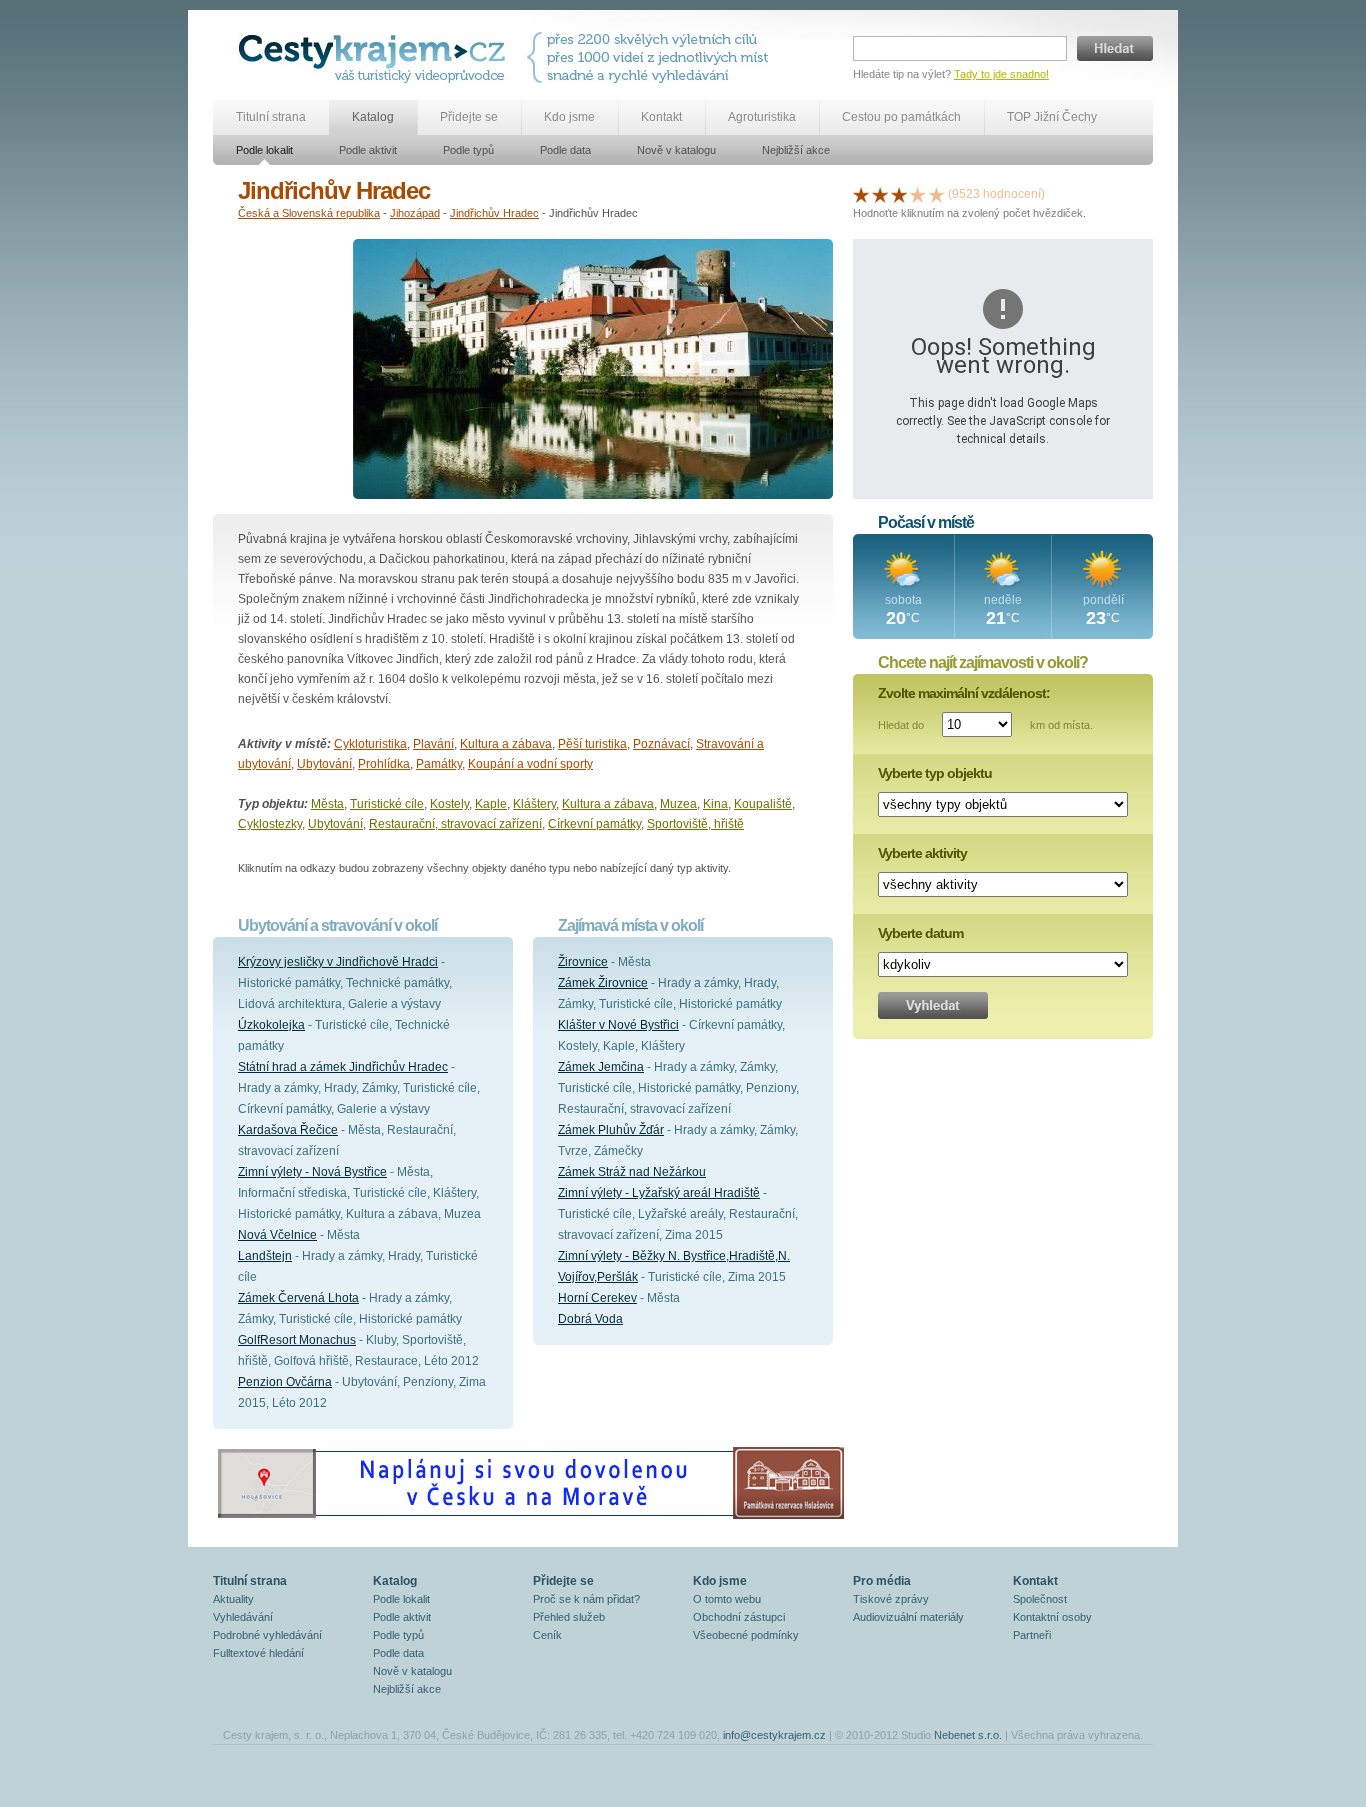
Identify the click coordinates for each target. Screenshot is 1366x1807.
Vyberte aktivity (922, 853)
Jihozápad (415, 213)
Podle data (565, 150)
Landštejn (265, 1256)
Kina (715, 804)
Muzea (678, 804)
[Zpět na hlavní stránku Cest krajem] (375, 57)
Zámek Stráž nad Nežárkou (632, 1172)
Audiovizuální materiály (908, 1617)
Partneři (1032, 1635)
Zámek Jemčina (601, 1067)
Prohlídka (384, 764)
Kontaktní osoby (1052, 1617)
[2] (880, 194)
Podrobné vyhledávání (267, 1635)
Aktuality (233, 1599)
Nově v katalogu (676, 150)
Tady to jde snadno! (1001, 74)
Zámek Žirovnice (603, 983)
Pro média (882, 1581)
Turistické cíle (387, 804)
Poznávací (661, 744)
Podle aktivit (368, 150)
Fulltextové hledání (258, 1653)
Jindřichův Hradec (494, 213)
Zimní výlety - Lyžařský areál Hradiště (659, 1193)
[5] (937, 194)
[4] (918, 194)
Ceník (547, 1635)
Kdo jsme (569, 117)
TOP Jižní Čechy (1052, 117)
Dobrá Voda (590, 1319)
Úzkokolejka (271, 1025)
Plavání (433, 744)
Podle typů (468, 150)
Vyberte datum (920, 933)
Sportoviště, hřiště (695, 824)
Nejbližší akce (796, 150)
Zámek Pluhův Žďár (611, 1130)
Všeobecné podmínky (746, 1635)
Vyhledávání (243, 1617)
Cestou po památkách (901, 117)
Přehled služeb (569, 1617)
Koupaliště (763, 804)
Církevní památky (594, 824)
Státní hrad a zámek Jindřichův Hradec (343, 1067)
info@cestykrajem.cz (774, 1735)
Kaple (491, 804)
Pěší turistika (592, 744)
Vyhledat (933, 1005)
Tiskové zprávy (891, 1599)
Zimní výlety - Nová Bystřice (312, 1172)
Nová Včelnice (277, 1235)
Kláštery (534, 804)
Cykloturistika (370, 744)
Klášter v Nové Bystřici (618, 1025)
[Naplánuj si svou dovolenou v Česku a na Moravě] (530, 1518)
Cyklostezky (270, 824)
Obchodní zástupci (739, 1617)
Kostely (449, 804)
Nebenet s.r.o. (968, 1735)
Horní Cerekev (597, 1298)
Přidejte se (469, 117)
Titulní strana (271, 117)
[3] (899, 194)
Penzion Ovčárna (285, 1382)
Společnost (1040, 1599)
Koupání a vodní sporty (530, 764)
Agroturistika (762, 117)
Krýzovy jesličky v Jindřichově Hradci (338, 962)
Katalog (373, 117)
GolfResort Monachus (297, 1340)
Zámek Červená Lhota (298, 1298)
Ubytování (324, 764)
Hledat (1115, 48)
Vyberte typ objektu (935, 773)
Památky (439, 764)
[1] (861, 194)
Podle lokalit (264, 150)
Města (327, 804)
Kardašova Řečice (288, 1130)
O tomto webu (727, 1599)
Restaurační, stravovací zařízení (455, 824)
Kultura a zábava (506, 744)
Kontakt (661, 117)
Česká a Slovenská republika (309, 213)
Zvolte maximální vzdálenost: (964, 693)
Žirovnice (583, 962)
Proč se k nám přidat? (586, 1599)
